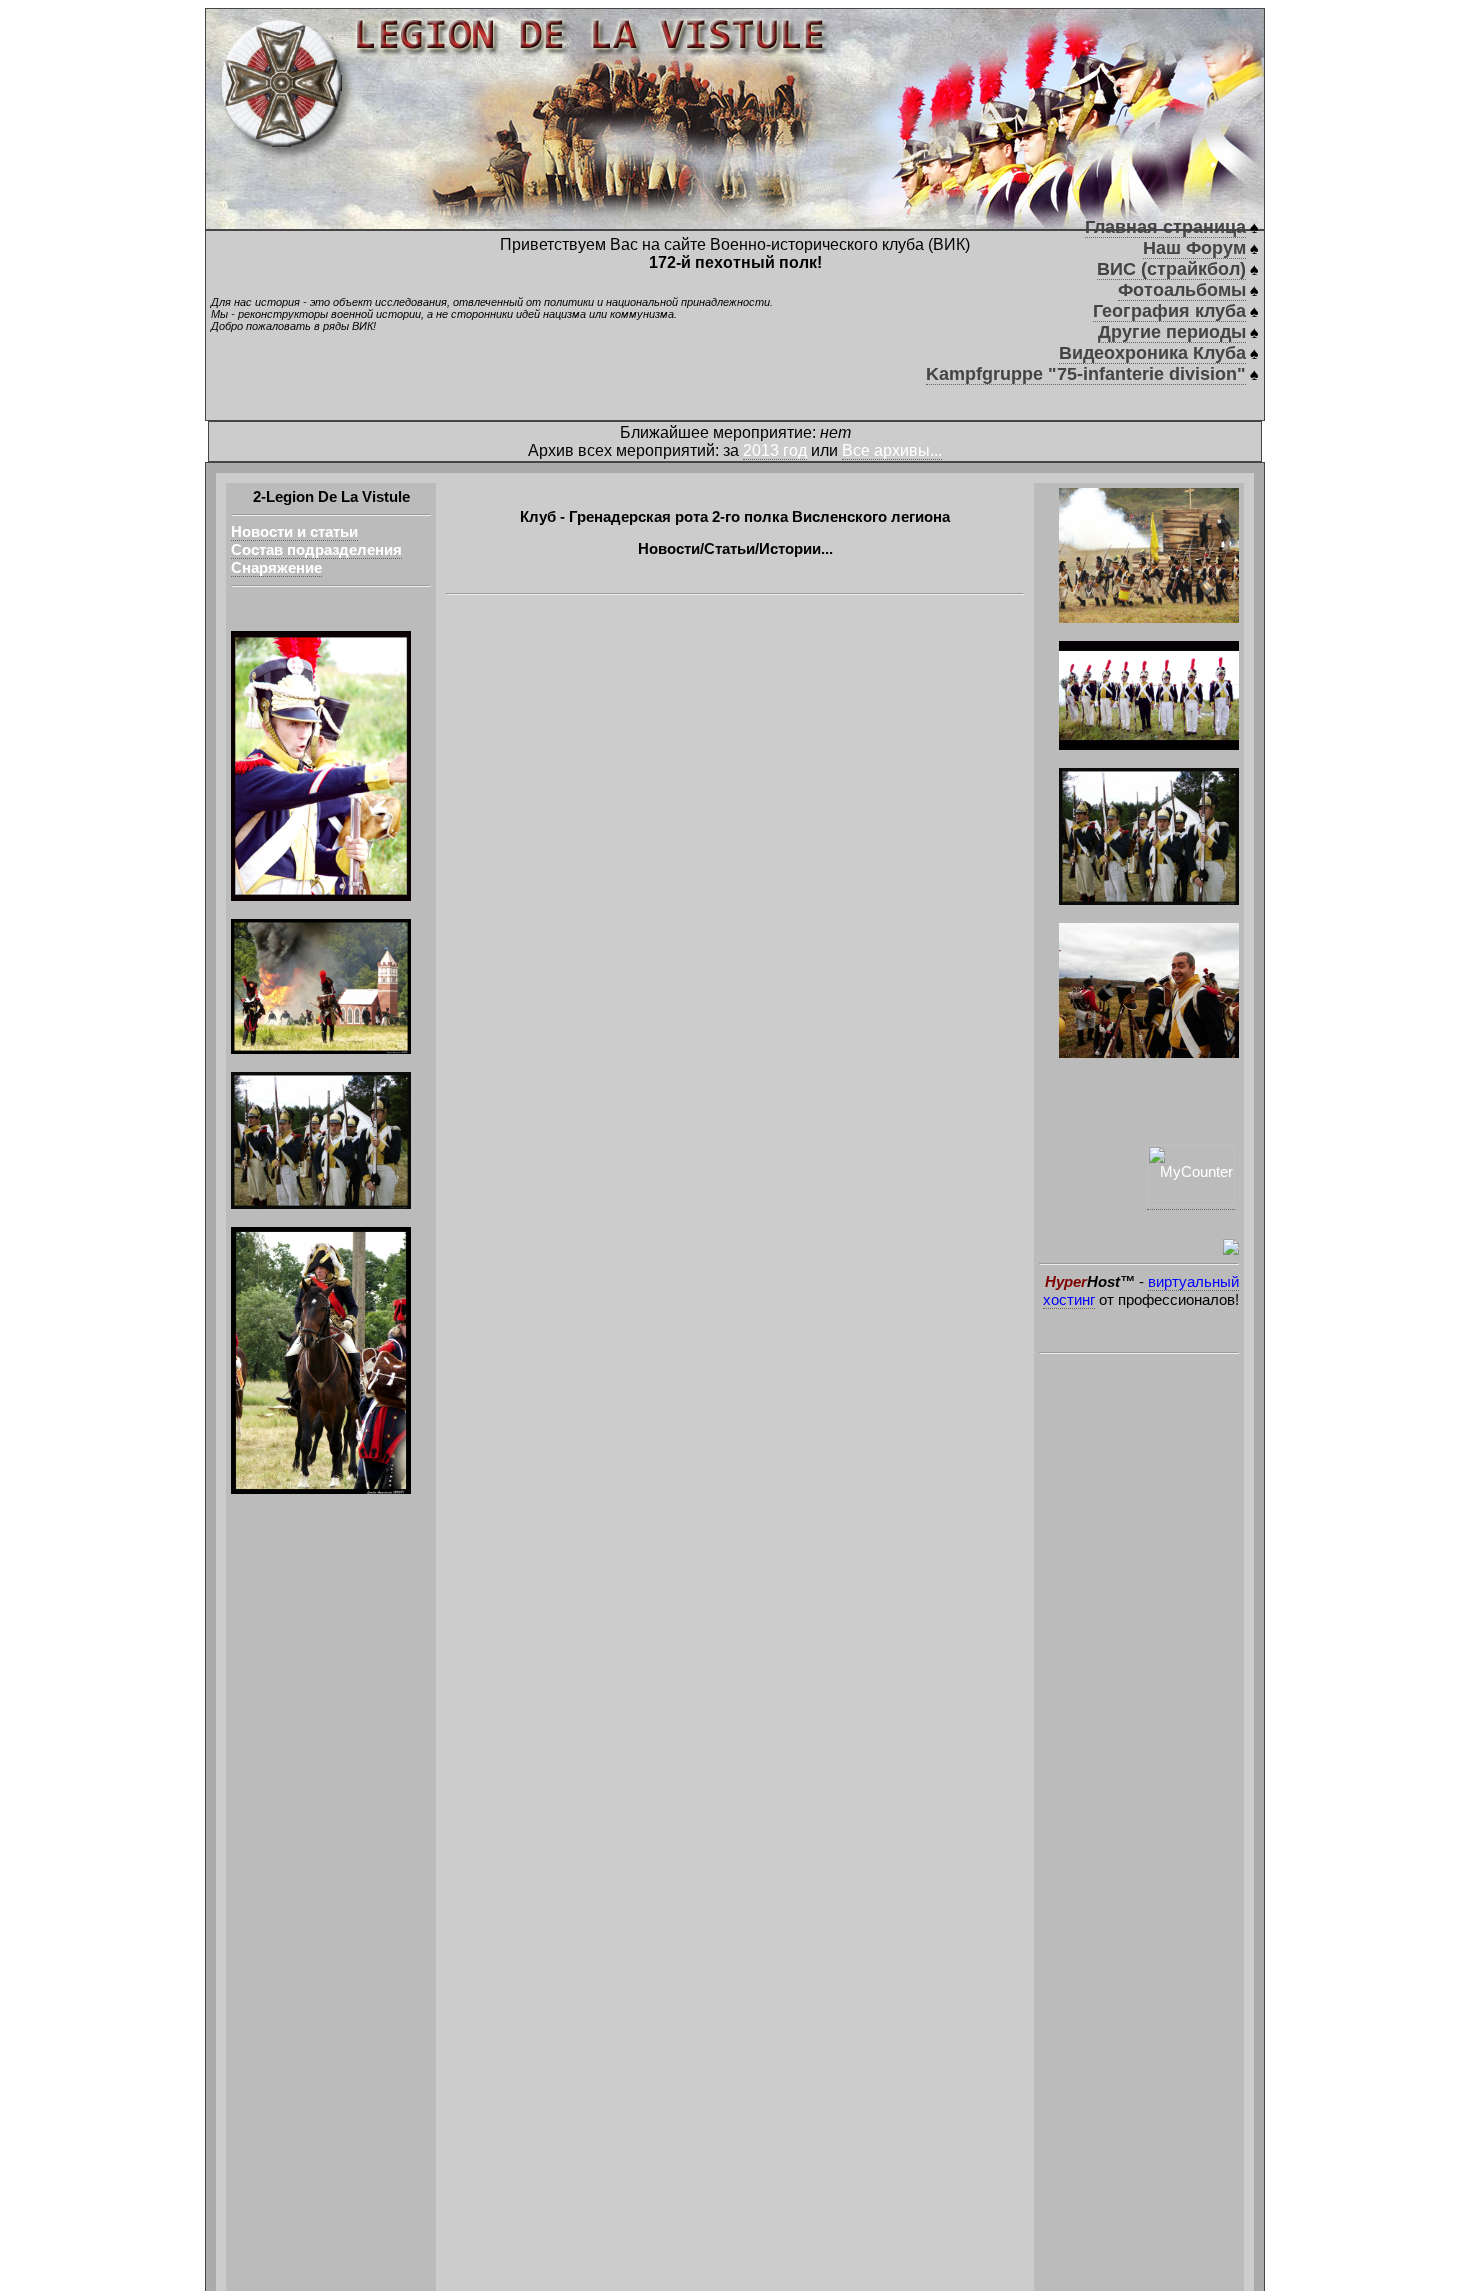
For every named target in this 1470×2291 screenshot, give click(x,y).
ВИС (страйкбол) (1171, 269)
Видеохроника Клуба (1152, 353)
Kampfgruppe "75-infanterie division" (1086, 374)
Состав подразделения (316, 549)
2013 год (775, 450)
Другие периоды (1172, 332)
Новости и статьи (294, 531)
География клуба (1169, 311)
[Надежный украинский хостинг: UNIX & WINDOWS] (1139, 1247)
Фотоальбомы (1182, 290)
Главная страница (1165, 227)
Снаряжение (276, 567)
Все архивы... (892, 450)
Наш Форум (1194, 248)
